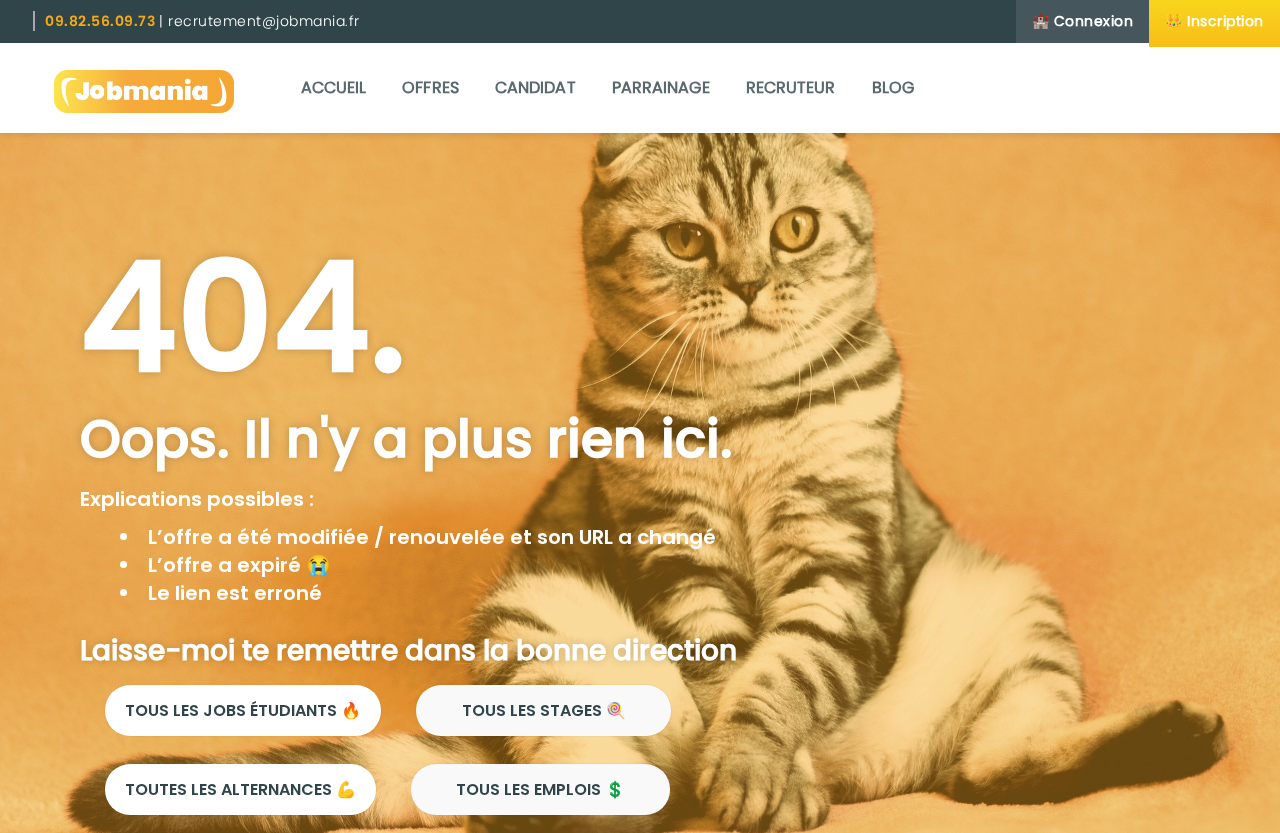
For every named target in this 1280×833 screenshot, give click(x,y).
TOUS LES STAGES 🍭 (544, 710)
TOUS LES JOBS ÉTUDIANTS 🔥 (243, 710)
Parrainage (661, 87)
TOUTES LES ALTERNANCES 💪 (240, 789)
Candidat (535, 87)
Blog (893, 87)
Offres (430, 87)
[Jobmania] (144, 88)
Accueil (334, 87)
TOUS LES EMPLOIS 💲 (540, 789)
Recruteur (791, 87)
